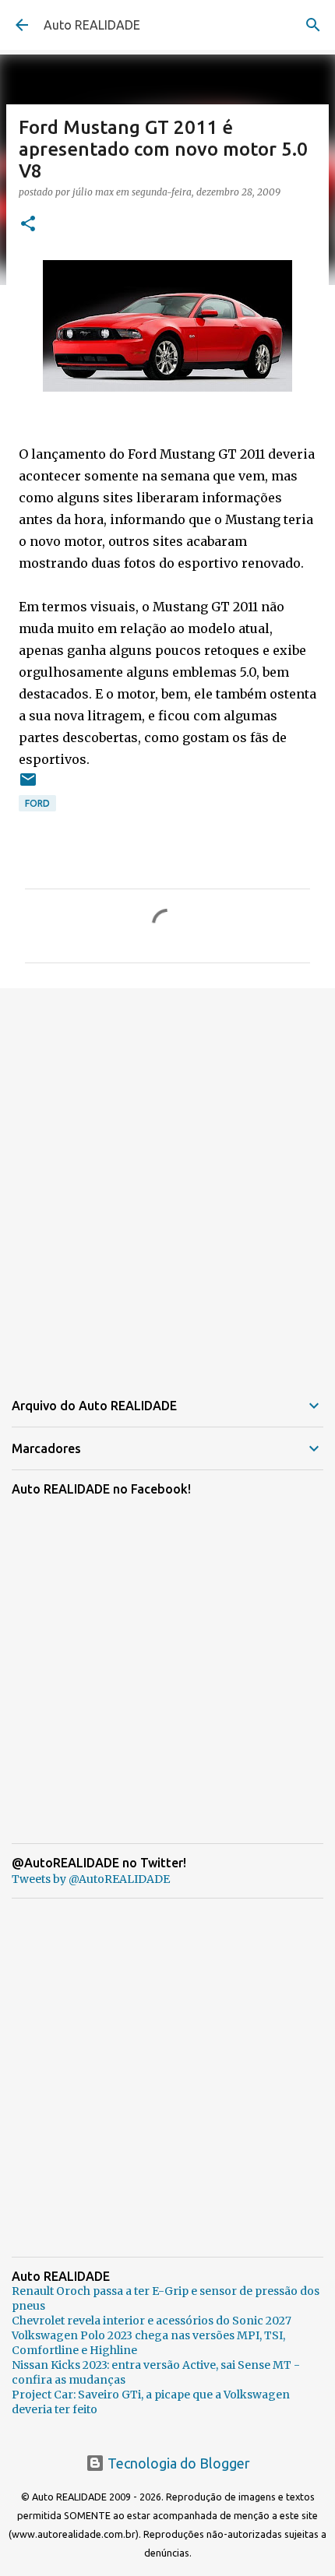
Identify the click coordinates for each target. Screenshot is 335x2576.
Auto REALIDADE (92, 25)
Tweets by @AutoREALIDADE (91, 1879)
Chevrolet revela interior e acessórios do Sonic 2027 (152, 2321)
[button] (28, 225)
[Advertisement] (167, 1179)
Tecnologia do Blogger (177, 2463)
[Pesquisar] (313, 25)
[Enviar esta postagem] (28, 785)
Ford (37, 803)
